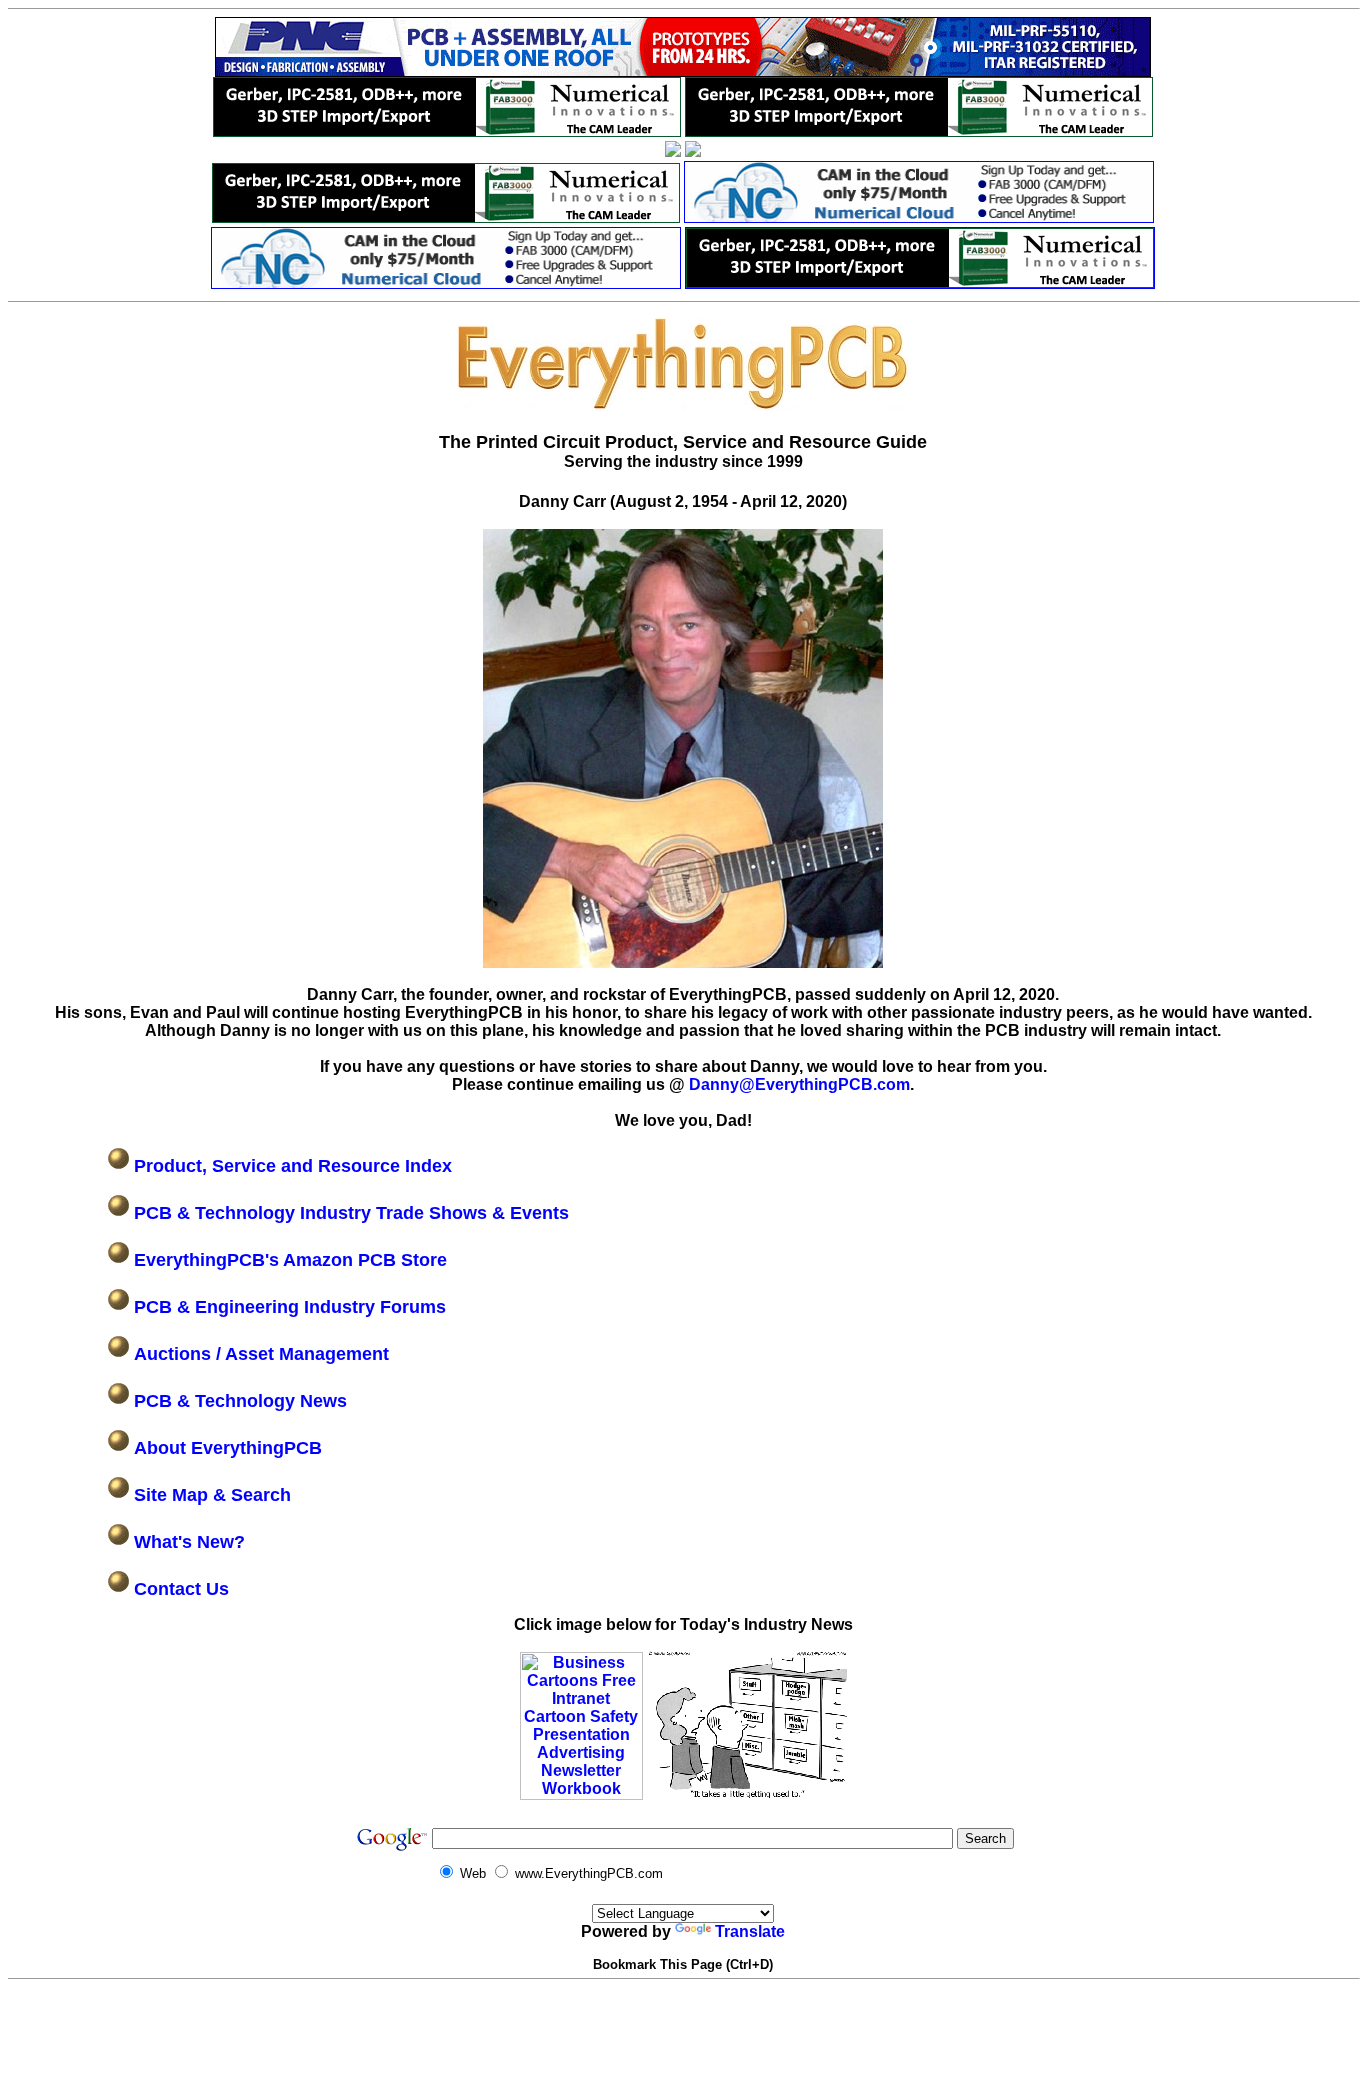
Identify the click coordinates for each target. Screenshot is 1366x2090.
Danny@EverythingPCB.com (799, 1084)
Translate (750, 1931)
